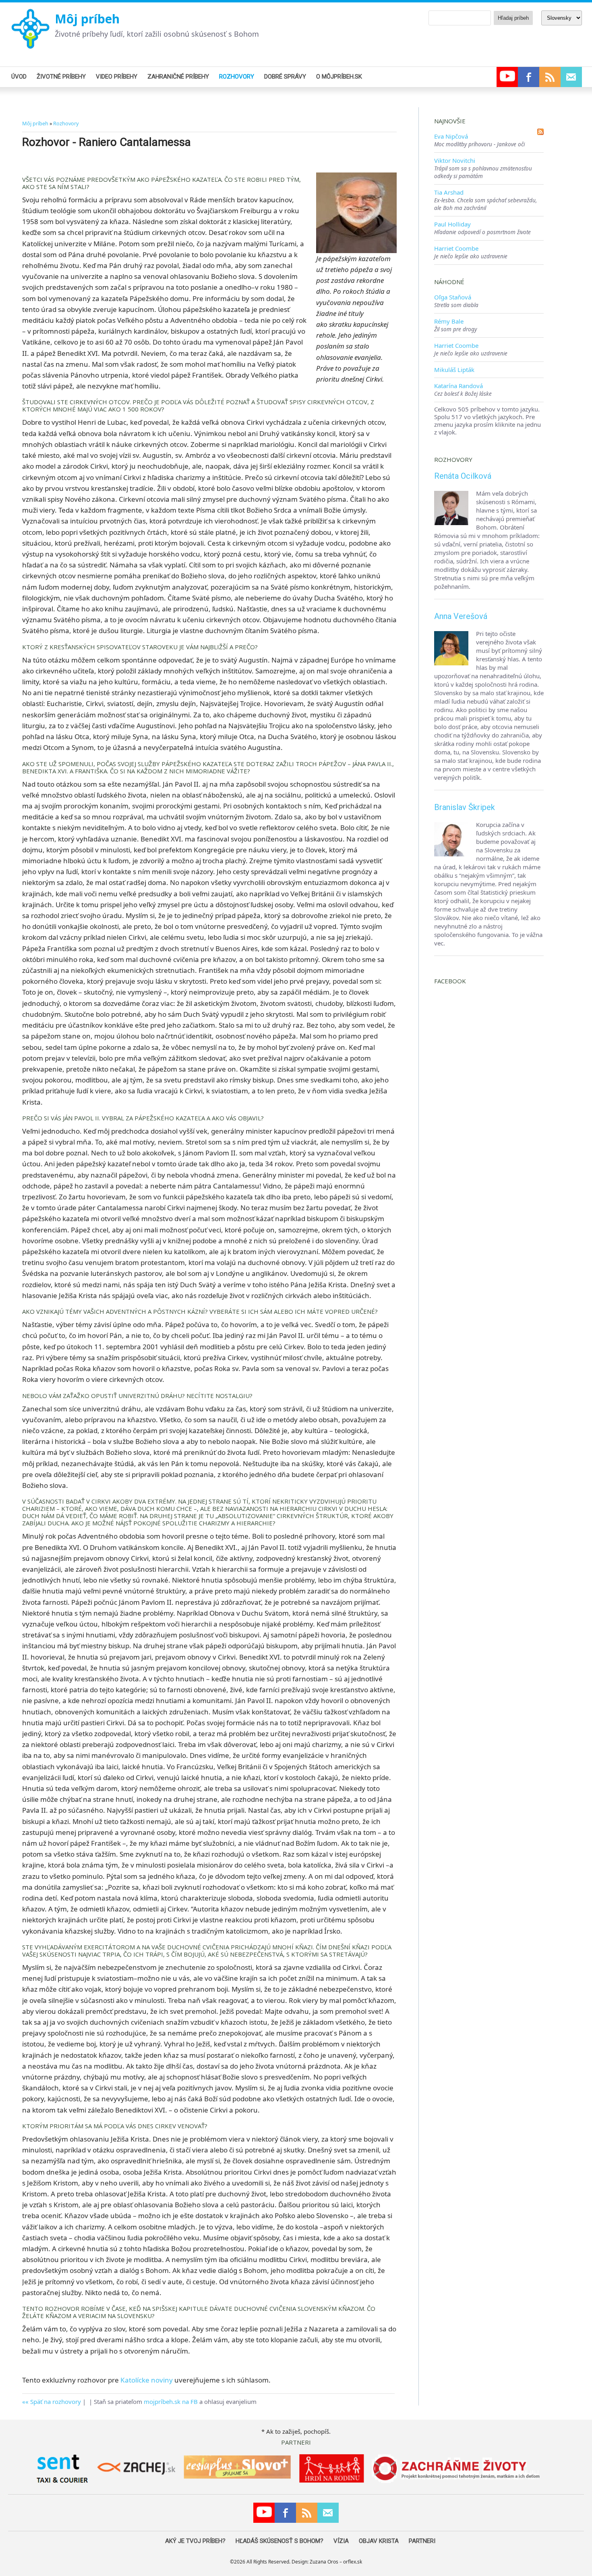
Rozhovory (66, 123)
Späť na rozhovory (56, 2401)
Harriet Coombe (456, 248)
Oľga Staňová (453, 297)
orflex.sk (353, 2562)
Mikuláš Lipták (454, 370)
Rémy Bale (449, 321)
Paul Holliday (452, 224)
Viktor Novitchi (455, 160)
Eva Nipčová (451, 136)
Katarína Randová (458, 386)
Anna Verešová (461, 616)
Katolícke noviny (147, 2380)
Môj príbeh (87, 19)
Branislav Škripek (465, 807)
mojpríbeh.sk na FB (171, 2401)
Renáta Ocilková (463, 476)
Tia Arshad (449, 192)
